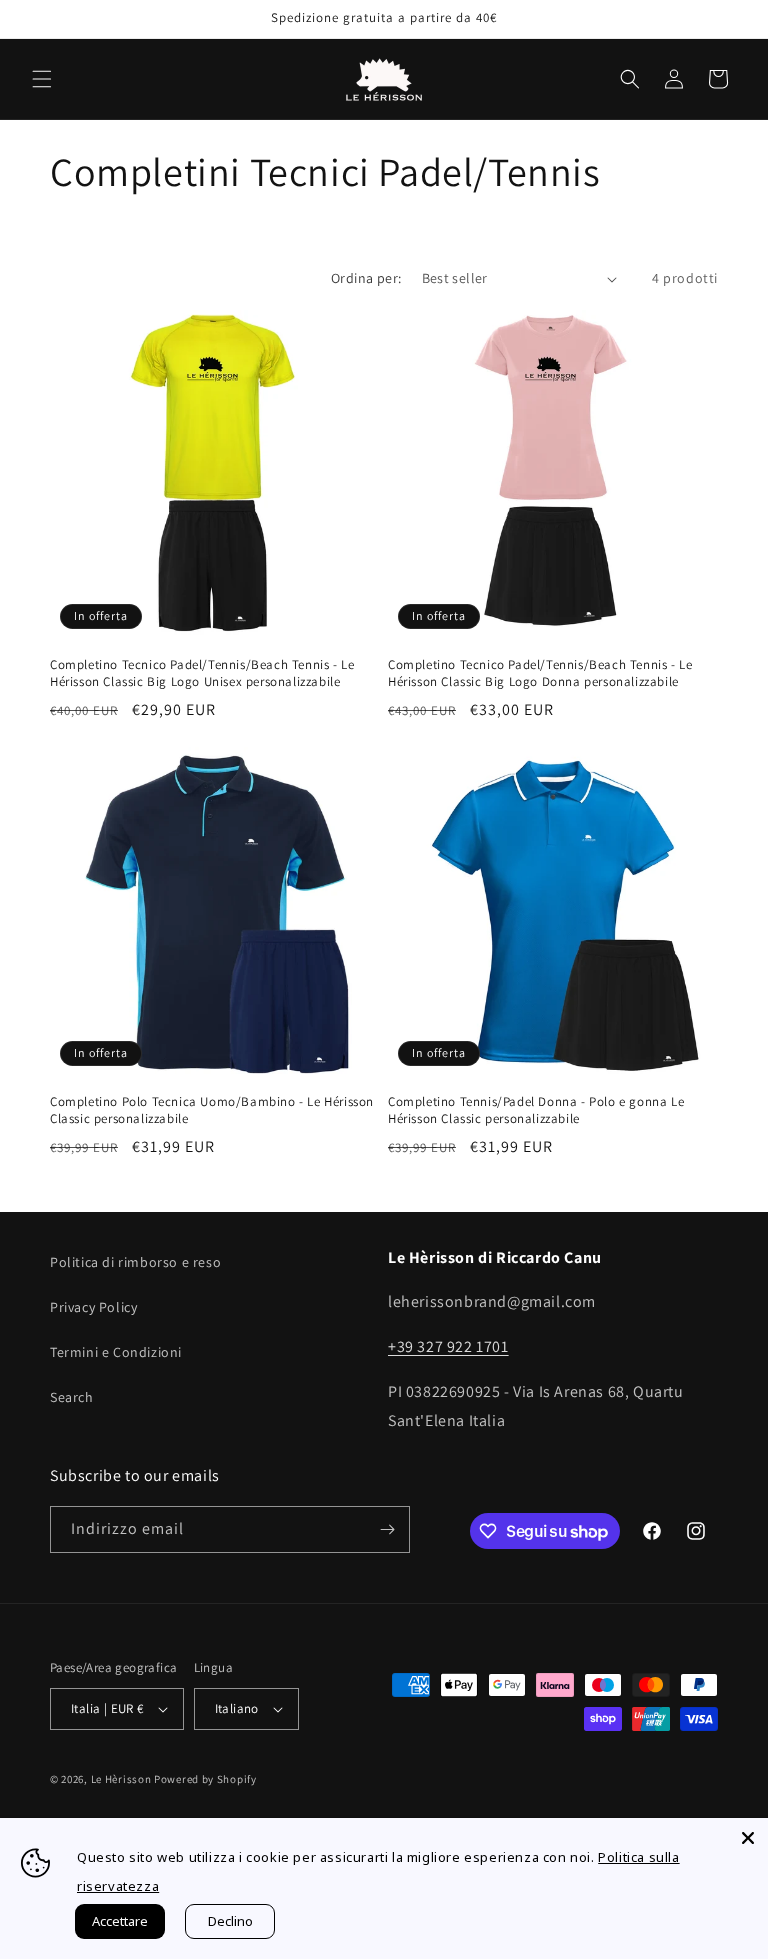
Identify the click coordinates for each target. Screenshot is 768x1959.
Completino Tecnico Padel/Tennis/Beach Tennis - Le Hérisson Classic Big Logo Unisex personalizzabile (202, 673)
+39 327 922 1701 (448, 1346)
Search (72, 1397)
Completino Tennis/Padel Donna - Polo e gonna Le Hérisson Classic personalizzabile (536, 1110)
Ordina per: (366, 278)
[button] (42, 79)
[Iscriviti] (387, 1529)
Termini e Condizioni (116, 1352)
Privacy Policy (93, 1307)
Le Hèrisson (121, 1779)
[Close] (748, 1838)
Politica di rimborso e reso (135, 1262)
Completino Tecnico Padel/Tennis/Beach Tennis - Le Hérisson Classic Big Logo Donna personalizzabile (540, 673)
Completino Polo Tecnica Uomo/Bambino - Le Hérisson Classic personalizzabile (212, 1110)
